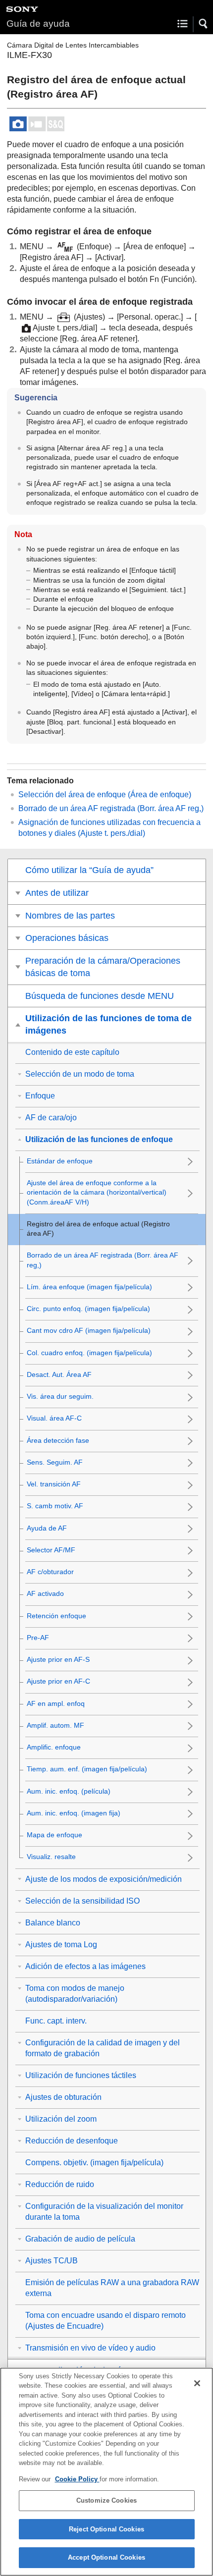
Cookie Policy (77, 2479)
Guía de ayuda (38, 24)
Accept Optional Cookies (106, 2557)
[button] (204, 24)
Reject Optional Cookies (106, 2529)
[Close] (197, 2383)
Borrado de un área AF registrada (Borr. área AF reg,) (111, 808)
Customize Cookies (106, 2500)
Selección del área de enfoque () (105, 795)
